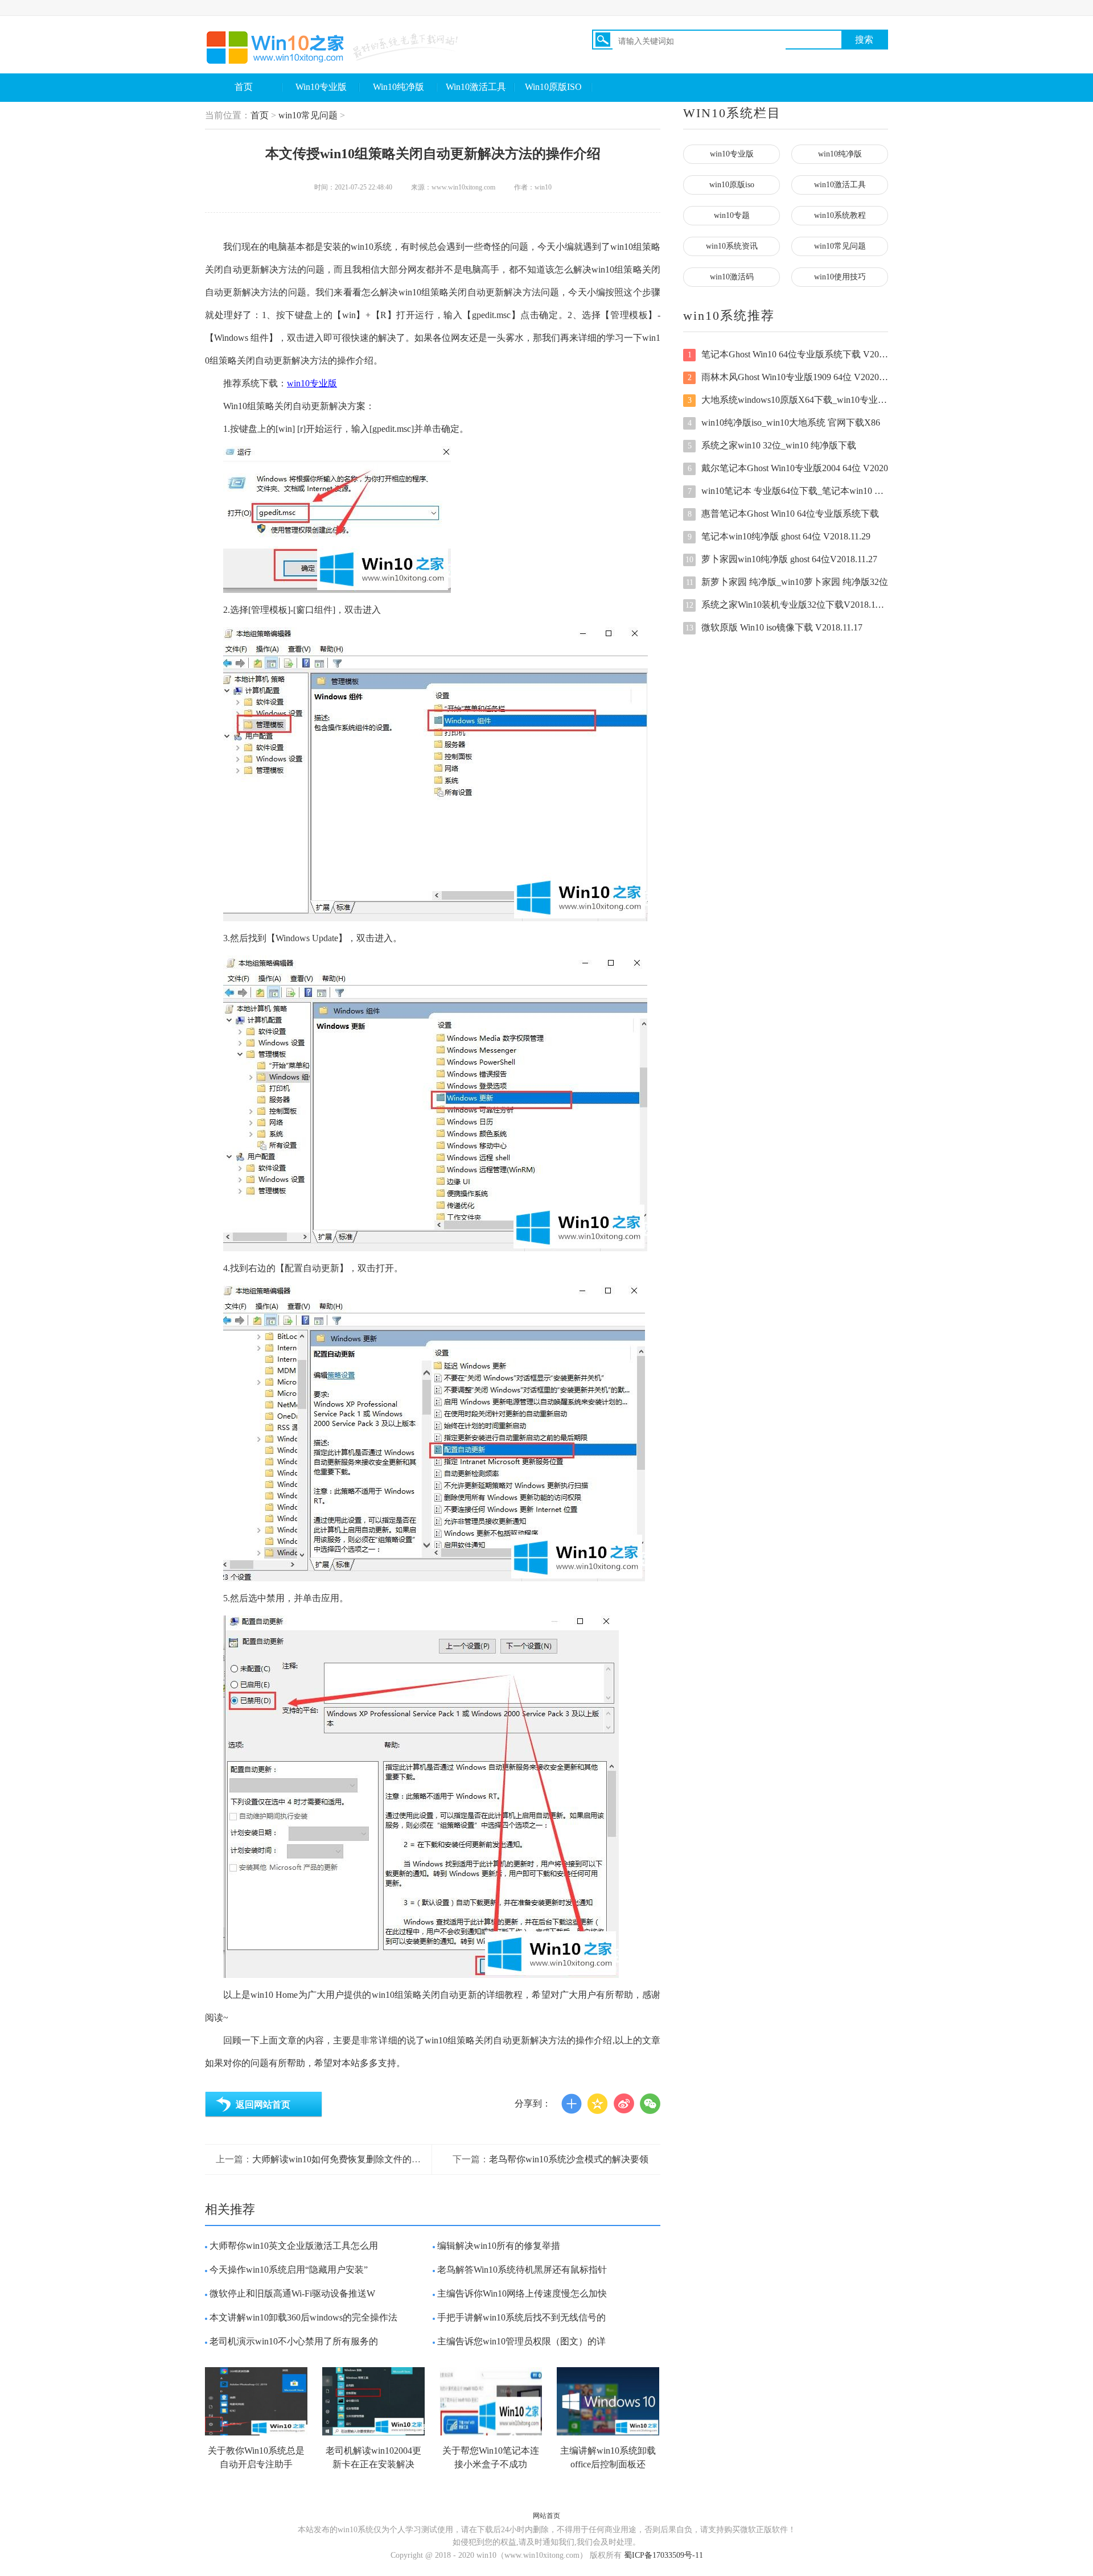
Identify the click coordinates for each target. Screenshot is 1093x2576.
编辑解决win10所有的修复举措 (499, 2246)
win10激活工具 (840, 185)
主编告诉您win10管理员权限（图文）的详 (521, 2341)
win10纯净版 (840, 154)
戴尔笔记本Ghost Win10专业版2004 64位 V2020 (788, 468)
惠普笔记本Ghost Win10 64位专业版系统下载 (784, 514)
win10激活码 (732, 277)
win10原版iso (732, 185)
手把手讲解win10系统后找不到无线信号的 (521, 2317)
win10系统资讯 (732, 246)
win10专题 (732, 215)
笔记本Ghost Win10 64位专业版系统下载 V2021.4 (788, 354)
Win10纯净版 (398, 87)
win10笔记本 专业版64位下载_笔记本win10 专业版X (788, 491)
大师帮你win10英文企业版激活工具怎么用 (294, 2246)
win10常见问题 (308, 115)
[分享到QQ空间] (598, 2104)
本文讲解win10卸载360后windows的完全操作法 (303, 2317)
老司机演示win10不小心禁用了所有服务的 (294, 2341)
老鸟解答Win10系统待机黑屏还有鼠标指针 (522, 2270)
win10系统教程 (840, 215)
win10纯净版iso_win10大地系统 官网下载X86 (784, 423)
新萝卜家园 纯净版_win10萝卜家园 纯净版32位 (787, 582)
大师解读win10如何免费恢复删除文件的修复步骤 (350, 2159)
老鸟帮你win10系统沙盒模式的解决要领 (569, 2159)
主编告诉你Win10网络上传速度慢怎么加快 (522, 2293)
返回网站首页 (263, 2105)
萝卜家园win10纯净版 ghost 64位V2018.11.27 (781, 559)
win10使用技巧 (840, 277)
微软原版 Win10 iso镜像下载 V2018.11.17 (774, 627)
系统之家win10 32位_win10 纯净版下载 (772, 445)
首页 (244, 87)
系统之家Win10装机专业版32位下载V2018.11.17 (787, 605)
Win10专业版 (321, 87)
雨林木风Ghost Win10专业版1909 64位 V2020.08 (788, 377)
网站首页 (546, 2516)
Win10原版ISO (553, 87)
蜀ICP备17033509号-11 (663, 2555)
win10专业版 (312, 383)
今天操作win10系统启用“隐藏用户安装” (289, 2270)
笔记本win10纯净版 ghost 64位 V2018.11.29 (779, 536)
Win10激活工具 (476, 87)
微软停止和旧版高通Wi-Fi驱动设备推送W (292, 2293)
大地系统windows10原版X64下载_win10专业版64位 (788, 400)
